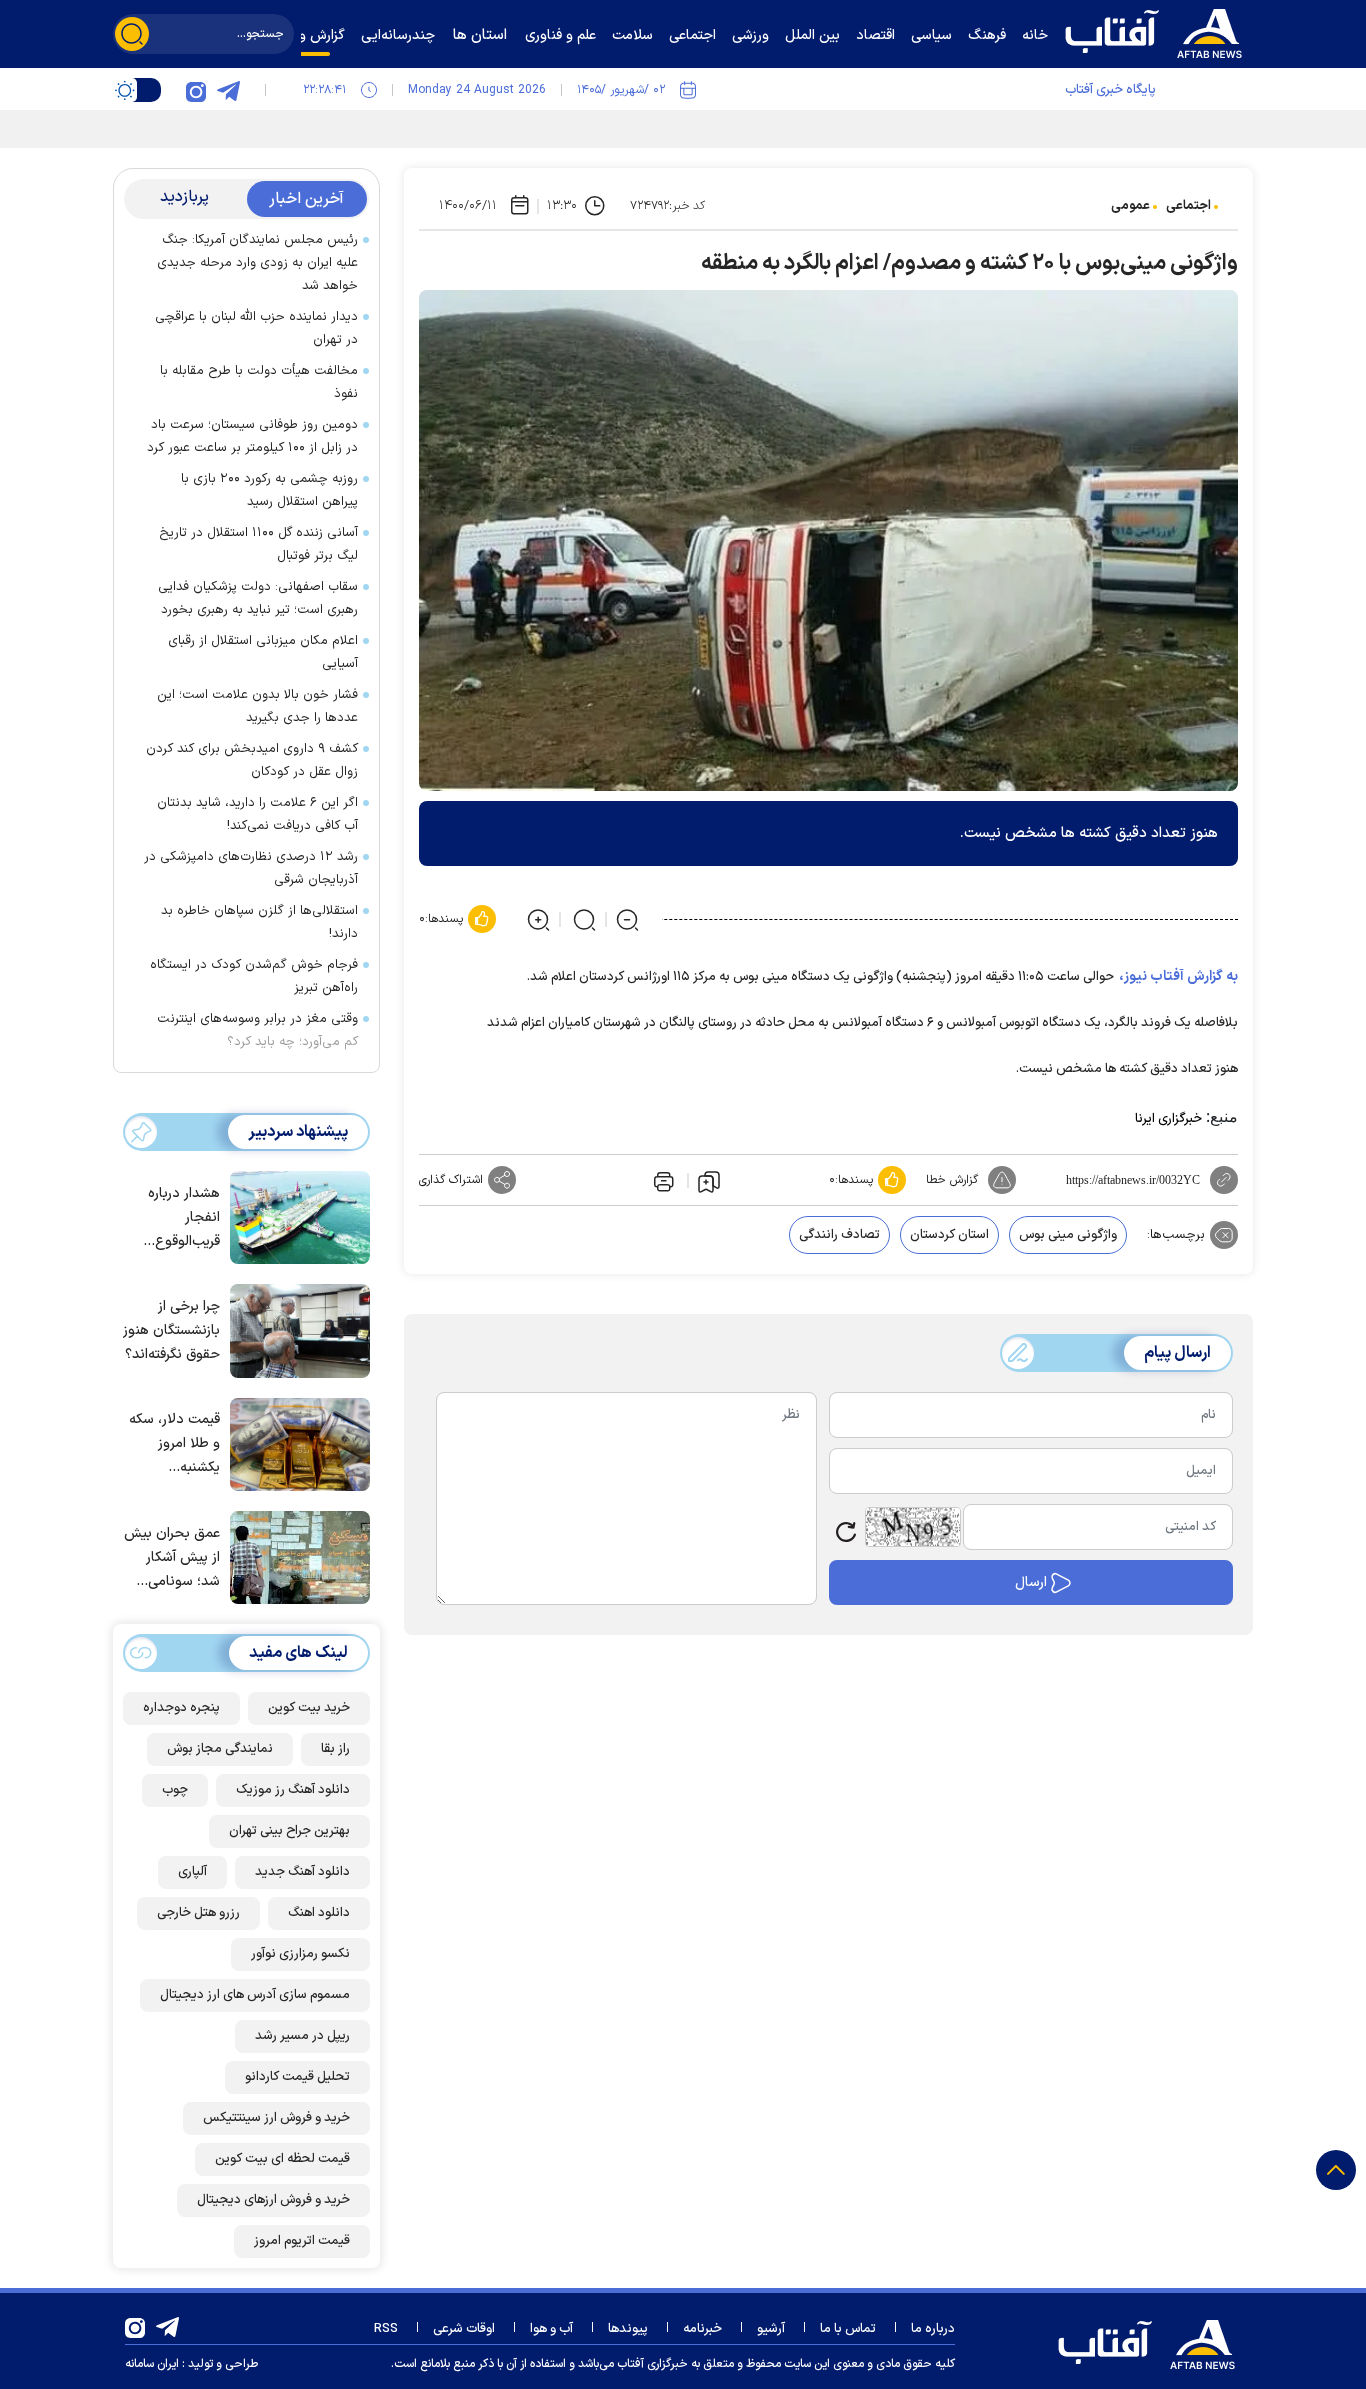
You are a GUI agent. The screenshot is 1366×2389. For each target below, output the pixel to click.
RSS (386, 2329)
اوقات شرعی (464, 2329)
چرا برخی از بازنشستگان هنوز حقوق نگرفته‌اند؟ (171, 1330)
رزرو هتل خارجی (198, 1913)
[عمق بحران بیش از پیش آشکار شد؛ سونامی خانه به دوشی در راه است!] (295, 1556)
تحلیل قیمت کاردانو (297, 2077)
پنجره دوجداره (181, 1708)
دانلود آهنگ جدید (302, 1872)
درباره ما (933, 2329)
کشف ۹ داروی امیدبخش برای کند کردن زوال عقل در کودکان (252, 760)
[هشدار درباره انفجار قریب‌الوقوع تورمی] (295, 1216)
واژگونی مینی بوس (1068, 1235)
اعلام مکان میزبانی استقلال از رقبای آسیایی (263, 652)
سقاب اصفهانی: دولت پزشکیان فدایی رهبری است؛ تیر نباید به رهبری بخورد (258, 598)
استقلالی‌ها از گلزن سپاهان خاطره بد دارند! (259, 922)
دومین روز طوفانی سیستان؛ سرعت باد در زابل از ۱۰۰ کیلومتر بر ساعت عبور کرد (252, 436)
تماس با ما (848, 2329)
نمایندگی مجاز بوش (220, 1749)
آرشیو (771, 2329)
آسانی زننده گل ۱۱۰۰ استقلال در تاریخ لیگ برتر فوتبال (258, 544)
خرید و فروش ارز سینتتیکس (276, 2118)
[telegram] (228, 90)
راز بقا (335, 1749)
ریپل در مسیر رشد (302, 2036)
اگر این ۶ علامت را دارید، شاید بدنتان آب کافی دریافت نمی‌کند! (257, 814)
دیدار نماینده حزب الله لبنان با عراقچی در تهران (256, 328)
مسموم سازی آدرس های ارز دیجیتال (255, 1995)
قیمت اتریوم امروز (302, 2241)
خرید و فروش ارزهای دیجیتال (273, 2200)
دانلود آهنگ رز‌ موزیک (293, 1790)
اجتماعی (1188, 206)
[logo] (1158, 31)
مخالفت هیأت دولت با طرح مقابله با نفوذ (259, 382)
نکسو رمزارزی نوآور (300, 1954)
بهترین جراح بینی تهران (289, 1831)
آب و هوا (551, 2329)
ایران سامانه (152, 2364)
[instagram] (196, 90)
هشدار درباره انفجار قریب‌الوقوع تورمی (184, 1218)
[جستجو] (132, 34)
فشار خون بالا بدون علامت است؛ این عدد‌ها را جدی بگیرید (257, 706)
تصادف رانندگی (839, 1235)
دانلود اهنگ (319, 1913)
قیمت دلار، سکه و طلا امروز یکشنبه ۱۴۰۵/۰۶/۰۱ (174, 1444)
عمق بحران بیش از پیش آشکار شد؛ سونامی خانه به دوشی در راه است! (172, 1558)
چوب (175, 1790)
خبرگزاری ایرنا (1168, 1119)
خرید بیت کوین (309, 1708)
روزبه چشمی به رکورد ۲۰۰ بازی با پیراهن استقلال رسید (269, 490)
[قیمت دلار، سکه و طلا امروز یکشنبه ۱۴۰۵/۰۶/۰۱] (295, 1443)
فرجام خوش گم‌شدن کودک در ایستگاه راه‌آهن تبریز (254, 976)
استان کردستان (949, 1235)
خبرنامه (702, 2329)
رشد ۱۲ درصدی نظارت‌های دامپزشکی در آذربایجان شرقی (251, 868)
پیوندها (628, 2329)
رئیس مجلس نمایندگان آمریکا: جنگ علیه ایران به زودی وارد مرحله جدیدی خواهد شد (257, 263)
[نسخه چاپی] (662, 1180)
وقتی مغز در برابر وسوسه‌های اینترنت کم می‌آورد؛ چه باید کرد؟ (257, 1030)
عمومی (1130, 206)
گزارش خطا (952, 1180)
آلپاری (192, 1872)
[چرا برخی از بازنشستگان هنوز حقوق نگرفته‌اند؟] (295, 1329)
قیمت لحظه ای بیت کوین (282, 2159)
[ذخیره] (709, 1181)
